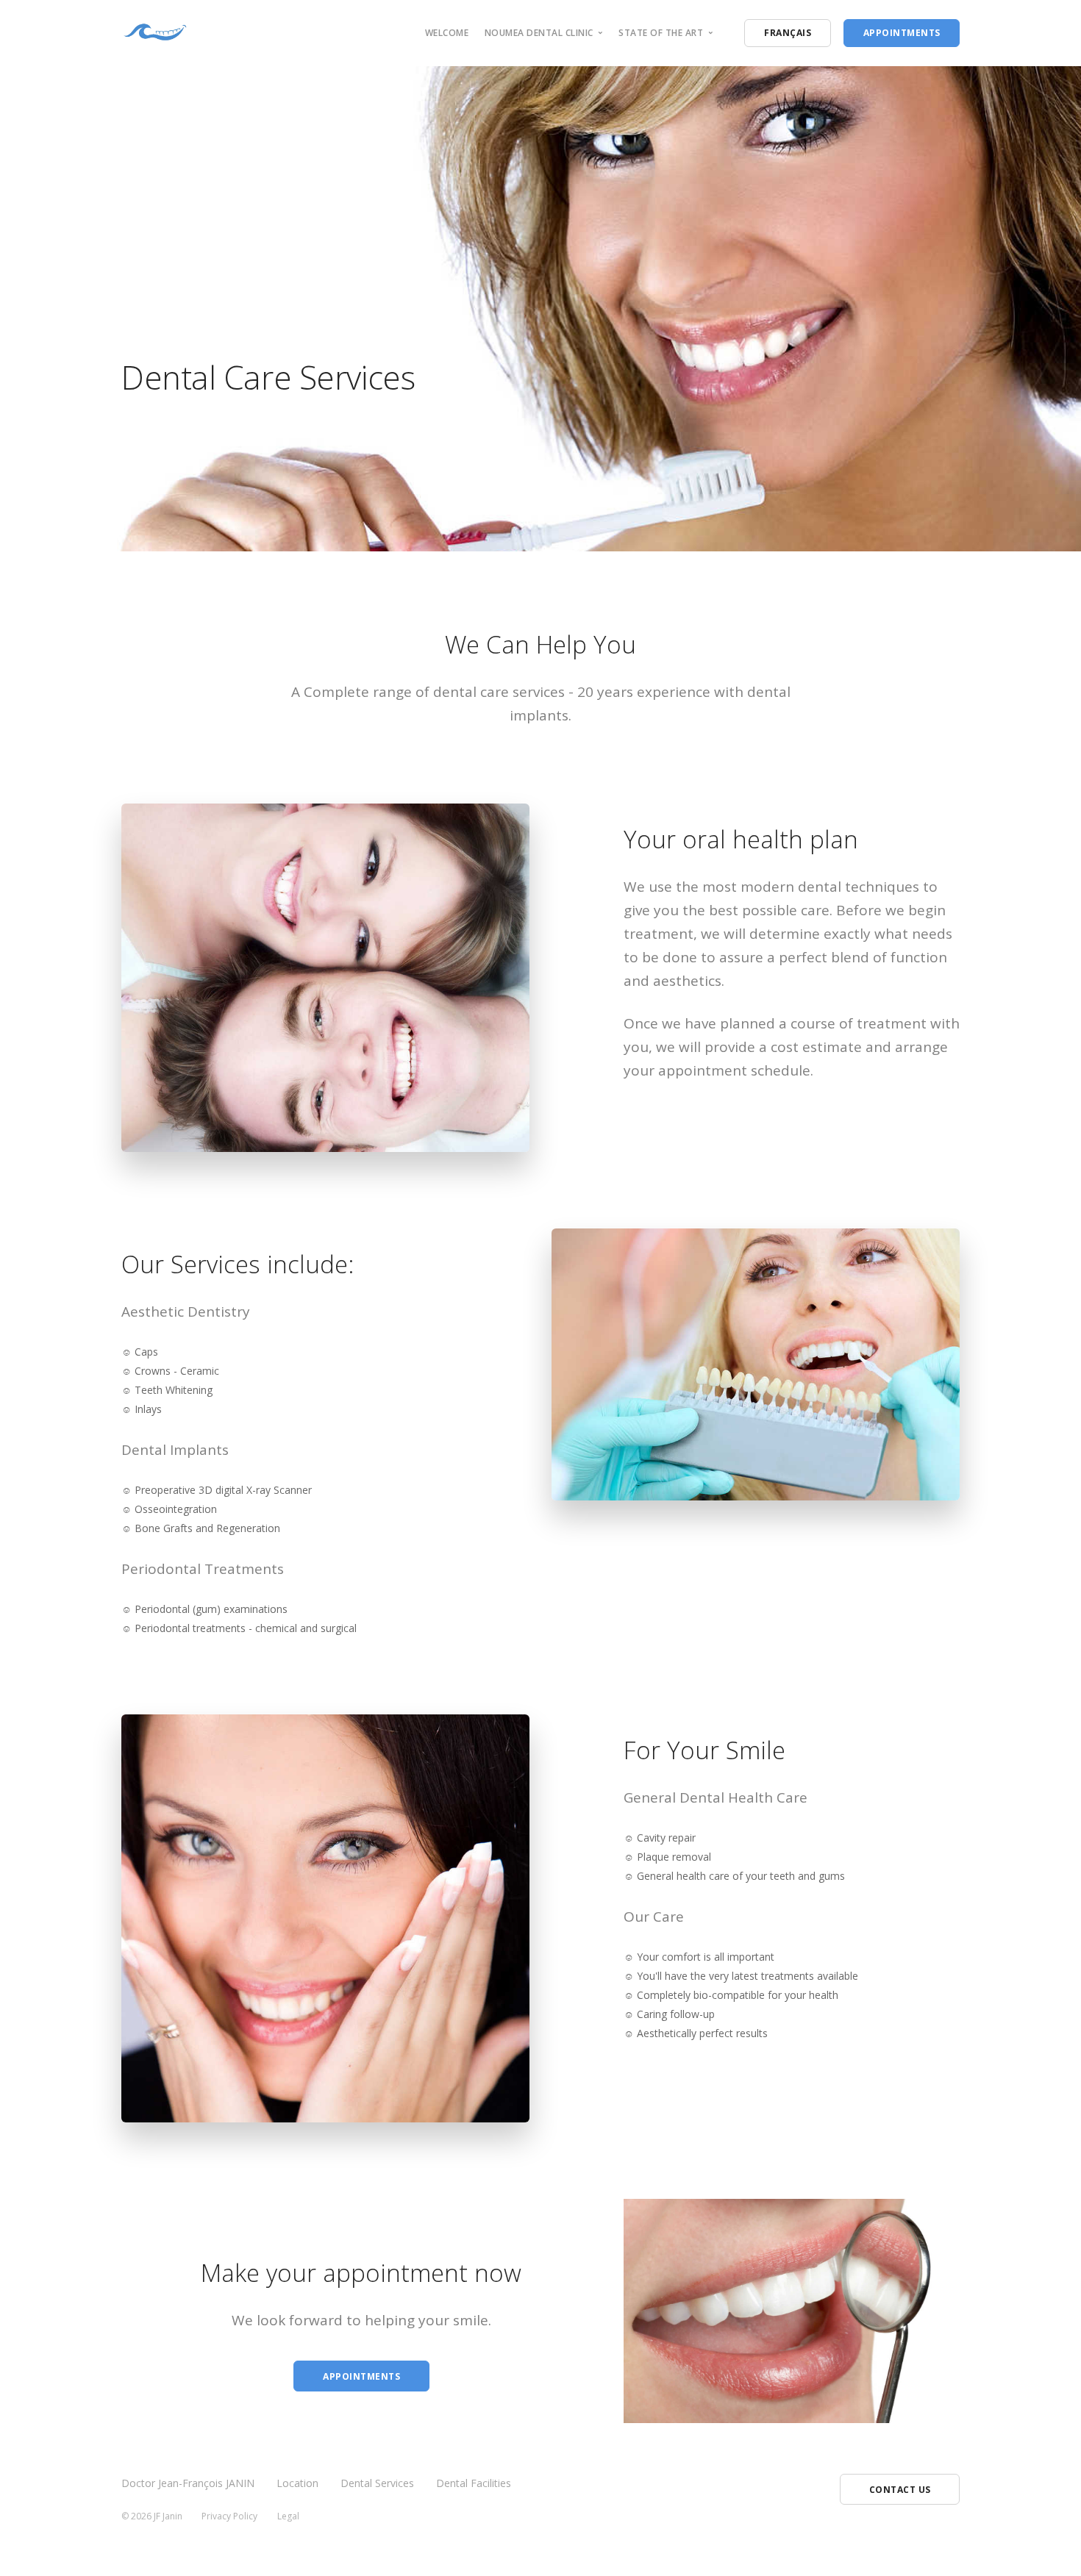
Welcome (447, 33)
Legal (288, 2516)
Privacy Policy (229, 2516)
